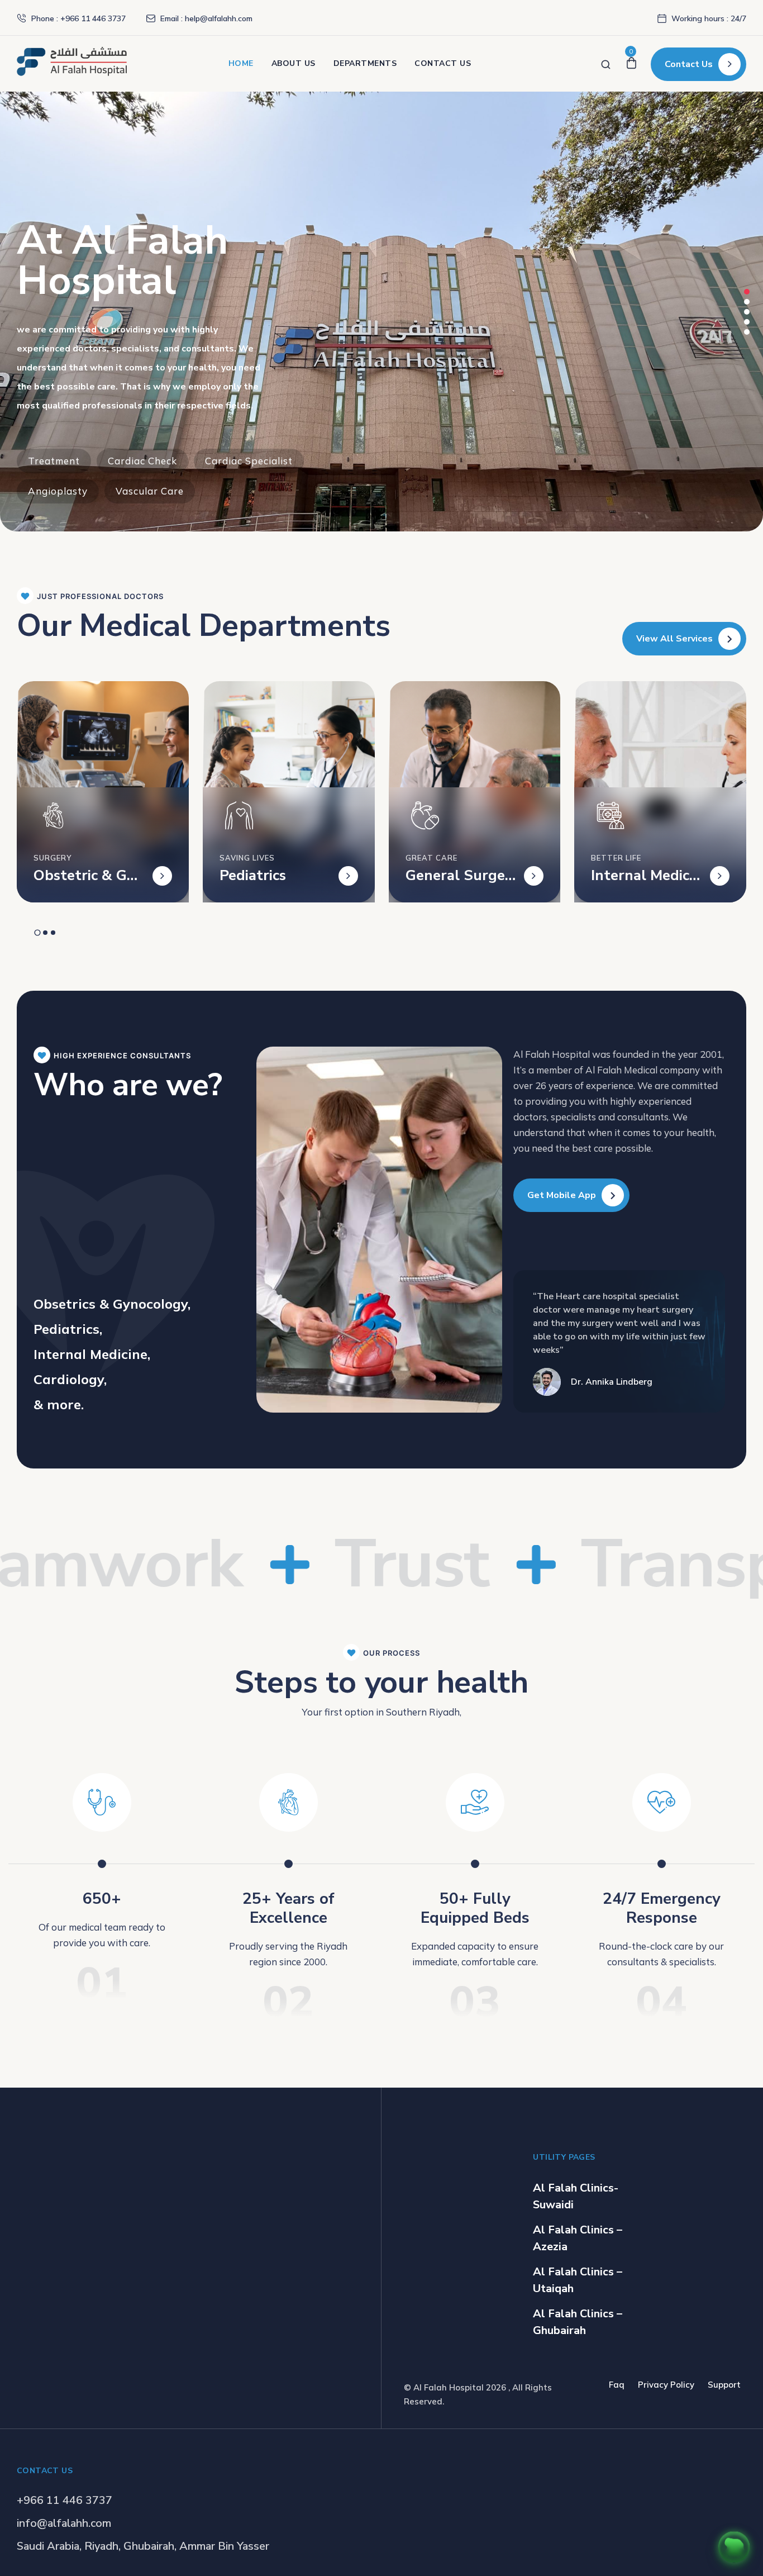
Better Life (616, 858)
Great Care (431, 858)
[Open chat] (734, 2547)
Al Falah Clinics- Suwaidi (576, 2196)
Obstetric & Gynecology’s (89, 876)
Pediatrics (253, 876)
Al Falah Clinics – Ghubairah (578, 2322)
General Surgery (458, 876)
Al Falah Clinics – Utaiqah (578, 2280)
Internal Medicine (642, 876)
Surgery (53, 858)
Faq (617, 2385)
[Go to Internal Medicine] (720, 876)
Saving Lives (247, 858)
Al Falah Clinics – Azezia (578, 2238)
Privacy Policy (666, 2385)
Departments (365, 63)
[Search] (606, 63)
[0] (631, 63)
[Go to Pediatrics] (348, 876)
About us (294, 63)
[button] (747, 292)
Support (724, 2385)
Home (241, 63)
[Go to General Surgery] (534, 876)
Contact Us (443, 63)
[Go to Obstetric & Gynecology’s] (162, 876)
